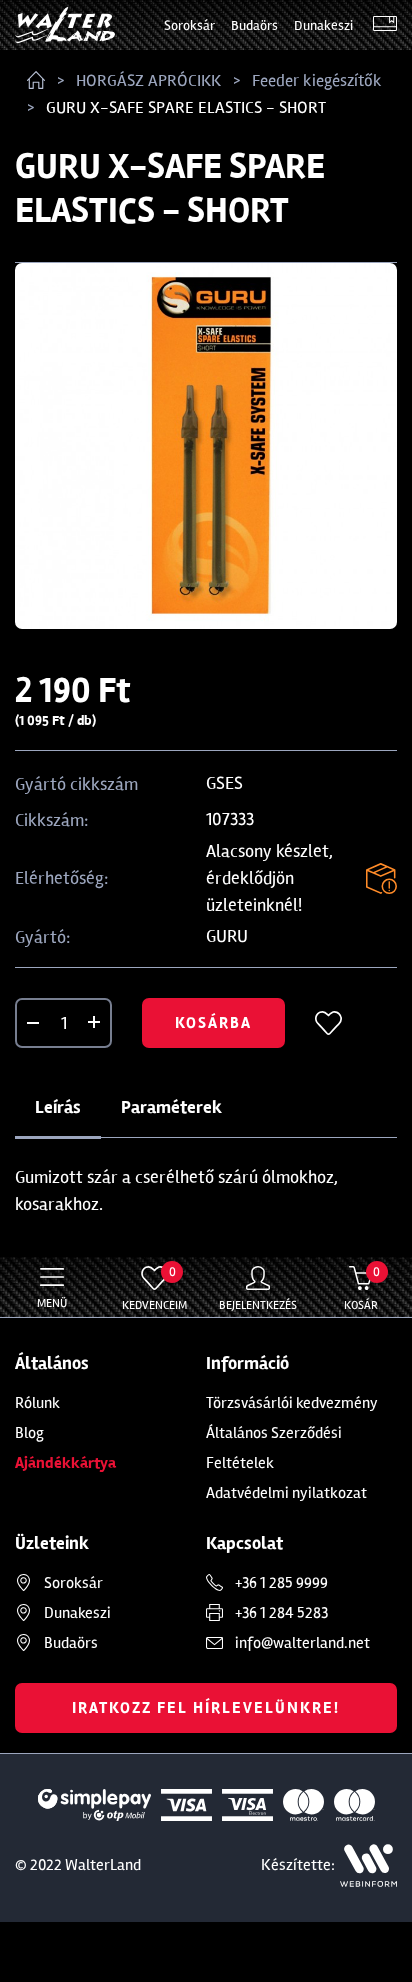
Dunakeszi (323, 25)
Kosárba (213, 1023)
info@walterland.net (302, 1643)
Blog (29, 1433)
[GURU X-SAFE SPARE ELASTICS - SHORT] (206, 446)
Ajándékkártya (65, 1463)
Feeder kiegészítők (317, 80)
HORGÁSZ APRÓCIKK (148, 80)
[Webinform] (368, 1865)
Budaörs (254, 25)
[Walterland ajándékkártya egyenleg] (385, 25)
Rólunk (37, 1403)
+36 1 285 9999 (281, 1583)
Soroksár (189, 25)
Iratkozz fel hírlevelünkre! (206, 1708)
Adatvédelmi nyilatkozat (286, 1493)
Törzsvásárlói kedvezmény (292, 1403)
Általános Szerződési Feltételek (274, 1448)
